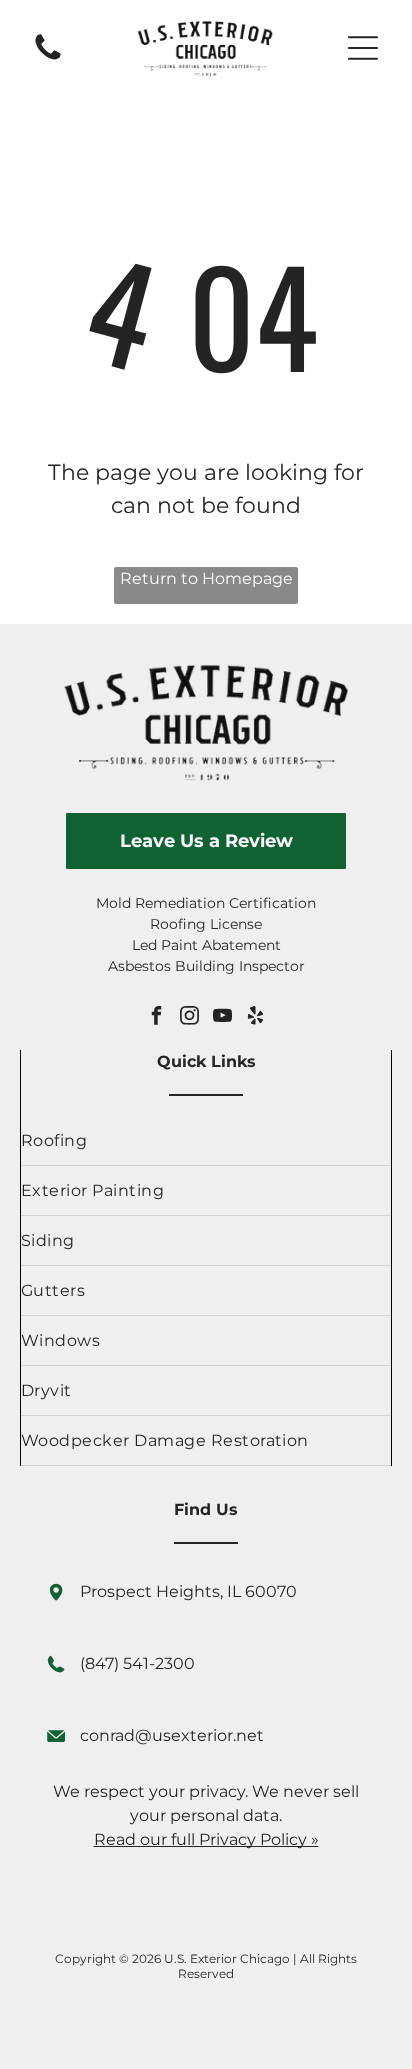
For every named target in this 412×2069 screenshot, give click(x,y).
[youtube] (223, 1017)
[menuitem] (206, 1141)
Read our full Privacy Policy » (206, 1839)
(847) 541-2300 (137, 1663)
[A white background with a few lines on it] (48, 58)
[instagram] (190, 1017)
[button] (363, 48)
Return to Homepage (206, 578)
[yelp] (256, 1017)
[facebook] (157, 1017)
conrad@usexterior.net (172, 1735)
